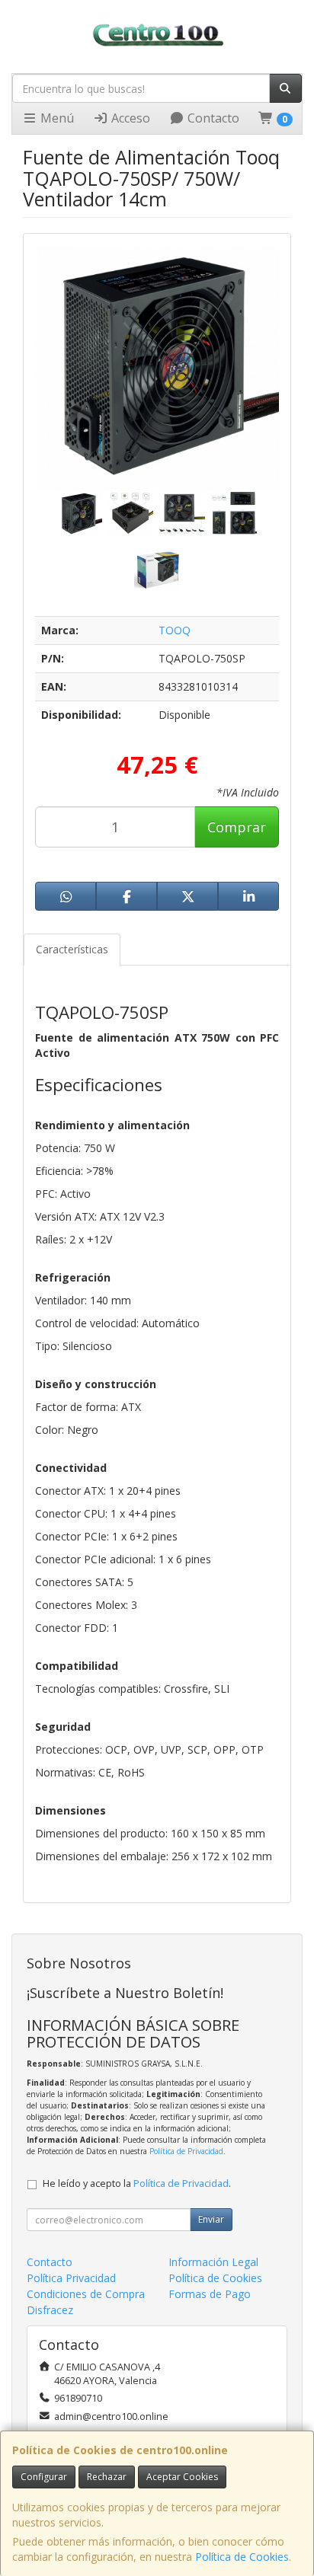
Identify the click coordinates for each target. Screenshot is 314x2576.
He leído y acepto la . (137, 2183)
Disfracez (50, 2310)
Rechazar (107, 2477)
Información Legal (213, 2262)
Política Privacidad (71, 2278)
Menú (56, 118)
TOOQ (175, 630)
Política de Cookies (242, 2557)
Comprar (237, 827)
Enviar (211, 2219)
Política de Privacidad (186, 2151)
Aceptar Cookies (182, 2477)
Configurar (44, 2477)
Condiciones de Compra (86, 2294)
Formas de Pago (210, 2294)
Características (72, 949)
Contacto (212, 118)
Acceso (129, 118)
